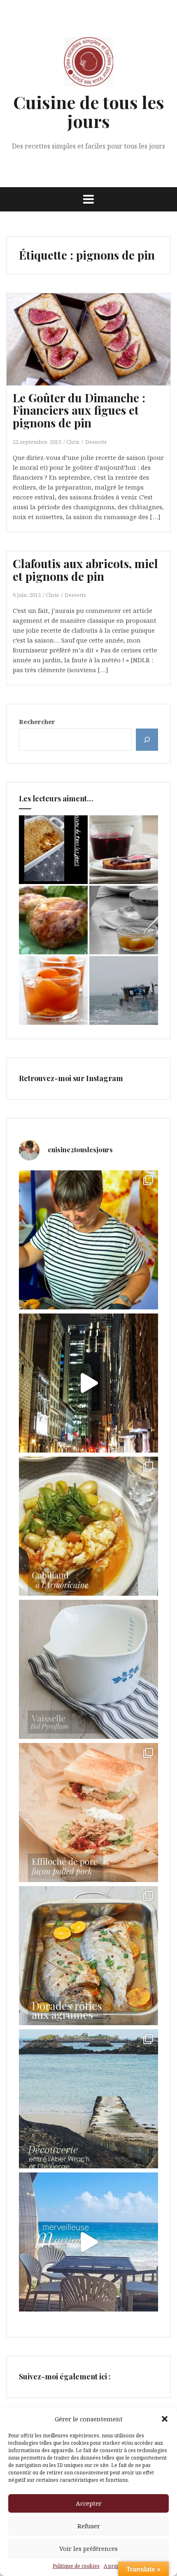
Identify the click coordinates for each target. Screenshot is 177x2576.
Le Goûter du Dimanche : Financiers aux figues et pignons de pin (79, 410)
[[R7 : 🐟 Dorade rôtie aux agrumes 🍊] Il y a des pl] (88, 1956)
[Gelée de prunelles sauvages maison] (124, 850)
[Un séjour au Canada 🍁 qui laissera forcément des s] (88, 1383)
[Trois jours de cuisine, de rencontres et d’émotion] (88, 1240)
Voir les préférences (88, 2548)
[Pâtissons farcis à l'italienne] (53, 920)
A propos (114, 2566)
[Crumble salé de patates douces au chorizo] (53, 850)
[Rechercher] (147, 740)
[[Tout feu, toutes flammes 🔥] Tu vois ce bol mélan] (88, 1669)
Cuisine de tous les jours (89, 111)
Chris (73, 442)
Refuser (89, 2526)
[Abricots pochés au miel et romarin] (53, 990)
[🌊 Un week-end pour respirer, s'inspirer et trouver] (88, 2099)
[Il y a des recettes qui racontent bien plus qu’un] (88, 1526)
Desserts (96, 442)
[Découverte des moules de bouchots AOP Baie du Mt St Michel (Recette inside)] (124, 990)
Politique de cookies (76, 2566)
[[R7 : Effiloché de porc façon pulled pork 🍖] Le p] (88, 1812)
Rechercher (37, 722)
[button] (165, 2419)
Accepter (89, 2503)
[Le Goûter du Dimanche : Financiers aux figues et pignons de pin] (93, 350)
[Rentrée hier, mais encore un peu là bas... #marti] (88, 2242)
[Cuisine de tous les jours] (88, 64)
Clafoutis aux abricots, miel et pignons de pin (85, 570)
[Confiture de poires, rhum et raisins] (124, 920)
